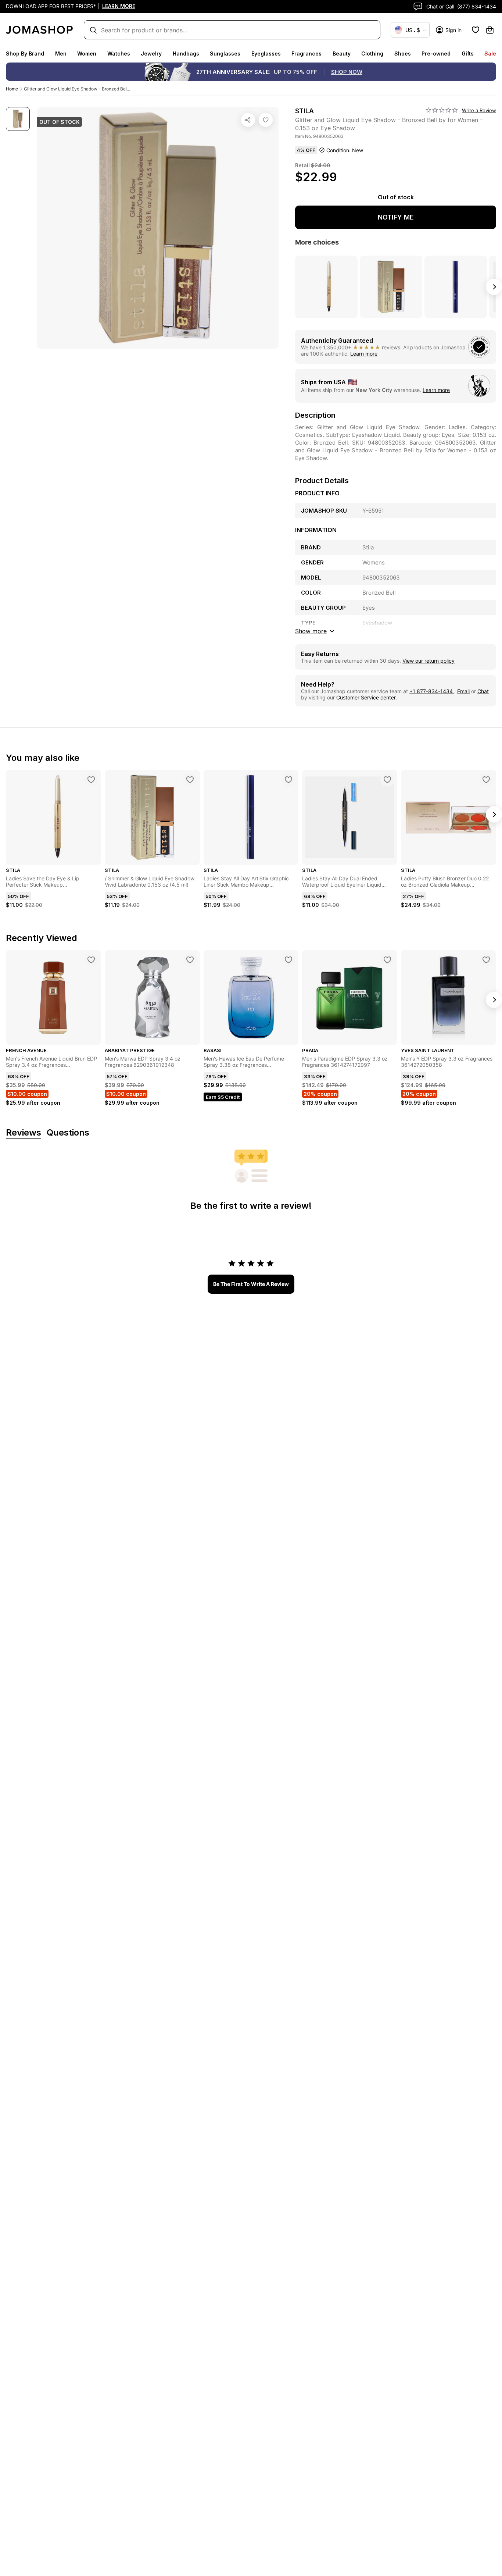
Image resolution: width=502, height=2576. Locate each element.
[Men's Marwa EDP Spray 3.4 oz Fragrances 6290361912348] (190, 960)
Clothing (372, 54)
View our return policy (429, 661)
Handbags (186, 54)
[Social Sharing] (248, 120)
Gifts (468, 54)
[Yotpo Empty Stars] (442, 110)
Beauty (342, 54)
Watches (119, 54)
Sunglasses (225, 54)
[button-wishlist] (476, 30)
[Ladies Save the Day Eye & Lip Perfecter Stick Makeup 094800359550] (91, 780)
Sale (490, 54)
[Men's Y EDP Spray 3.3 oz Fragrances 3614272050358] (486, 960)
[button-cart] (490, 30)
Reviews (24, 1133)
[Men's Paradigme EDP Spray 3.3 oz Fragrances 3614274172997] (387, 960)
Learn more (364, 354)
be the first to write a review (251, 1284)
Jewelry (151, 54)
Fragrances (306, 54)
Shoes (403, 54)
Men (61, 54)
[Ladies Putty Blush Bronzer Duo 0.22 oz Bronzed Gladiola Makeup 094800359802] (486, 780)
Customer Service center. (367, 697)
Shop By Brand (25, 54)
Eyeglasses (266, 54)
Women (87, 54)
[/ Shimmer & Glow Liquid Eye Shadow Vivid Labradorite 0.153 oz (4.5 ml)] (190, 780)
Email (463, 691)
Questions (68, 1133)
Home (12, 89)
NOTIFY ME (396, 217)
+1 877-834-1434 (432, 691)
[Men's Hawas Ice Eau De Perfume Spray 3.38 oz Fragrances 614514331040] (288, 960)
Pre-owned (436, 54)
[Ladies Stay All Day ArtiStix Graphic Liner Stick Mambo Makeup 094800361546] (288, 780)
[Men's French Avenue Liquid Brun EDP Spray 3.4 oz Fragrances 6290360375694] (91, 960)
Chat (483, 691)
